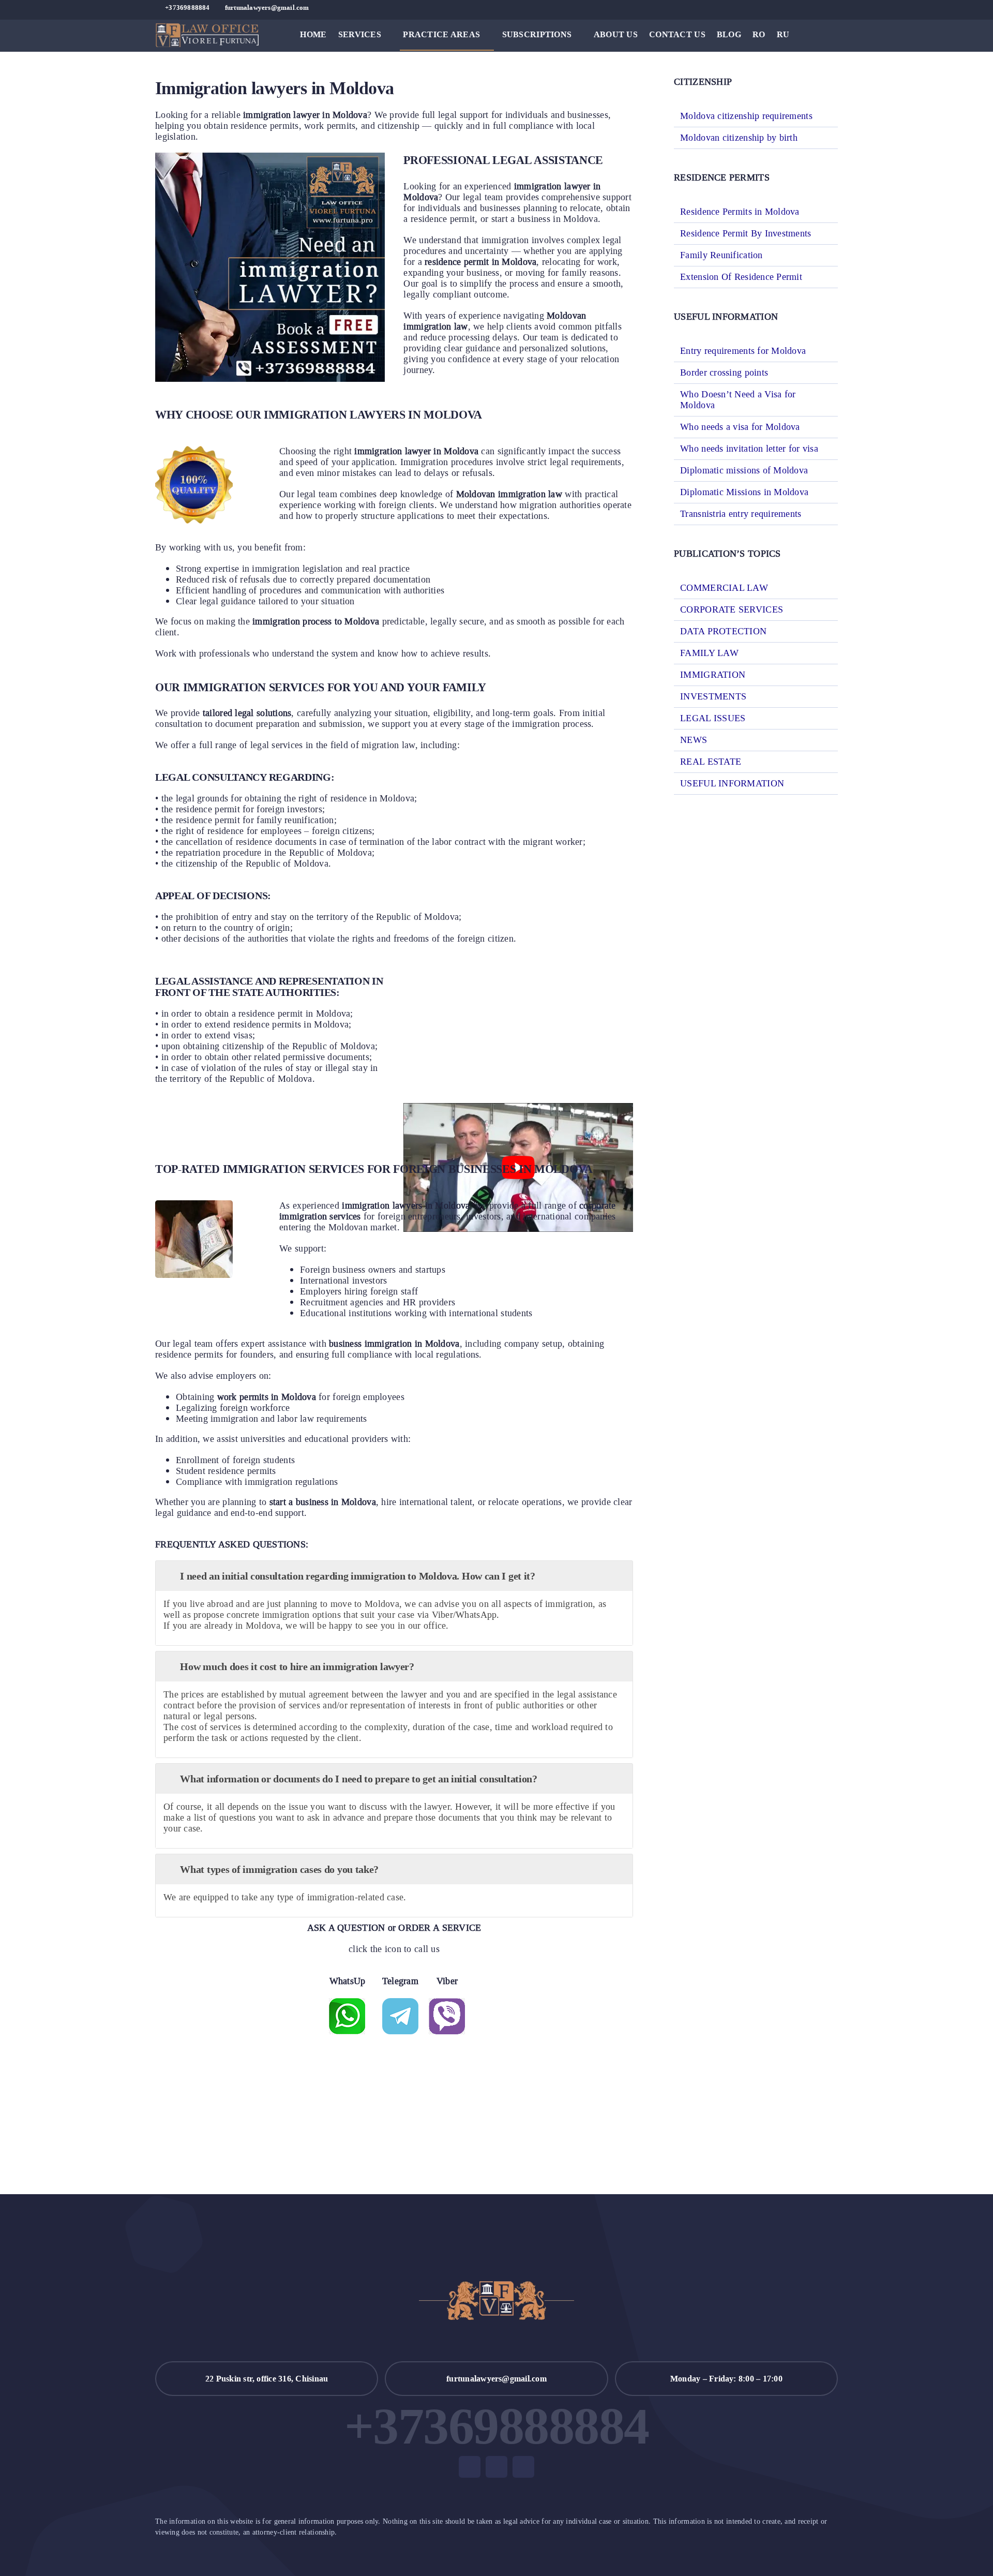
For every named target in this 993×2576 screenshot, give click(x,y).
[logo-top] (207, 28)
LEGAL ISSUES (713, 718)
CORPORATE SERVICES (732, 610)
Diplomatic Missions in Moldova (744, 492)
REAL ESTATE (711, 762)
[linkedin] (835, 8)
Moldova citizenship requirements (746, 116)
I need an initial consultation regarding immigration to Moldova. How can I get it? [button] (357, 1576)
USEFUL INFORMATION (732, 784)
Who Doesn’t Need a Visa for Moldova (738, 400)
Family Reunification (721, 255)
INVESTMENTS (713, 697)
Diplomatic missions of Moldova (744, 470)
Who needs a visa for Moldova (740, 427)
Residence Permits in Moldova (740, 212)
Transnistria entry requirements (741, 514)
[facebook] (801, 8)
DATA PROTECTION (723, 631)
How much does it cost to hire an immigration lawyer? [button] (297, 1666)
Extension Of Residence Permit (741, 277)
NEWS (694, 740)
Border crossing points (724, 373)
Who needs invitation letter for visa (749, 449)
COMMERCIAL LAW (724, 588)
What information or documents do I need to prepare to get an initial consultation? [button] (358, 1779)
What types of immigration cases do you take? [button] (279, 1869)
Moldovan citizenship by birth (739, 138)
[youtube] (818, 8)
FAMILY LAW (709, 653)
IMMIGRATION (713, 675)
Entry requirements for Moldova (743, 351)
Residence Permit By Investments (746, 233)
